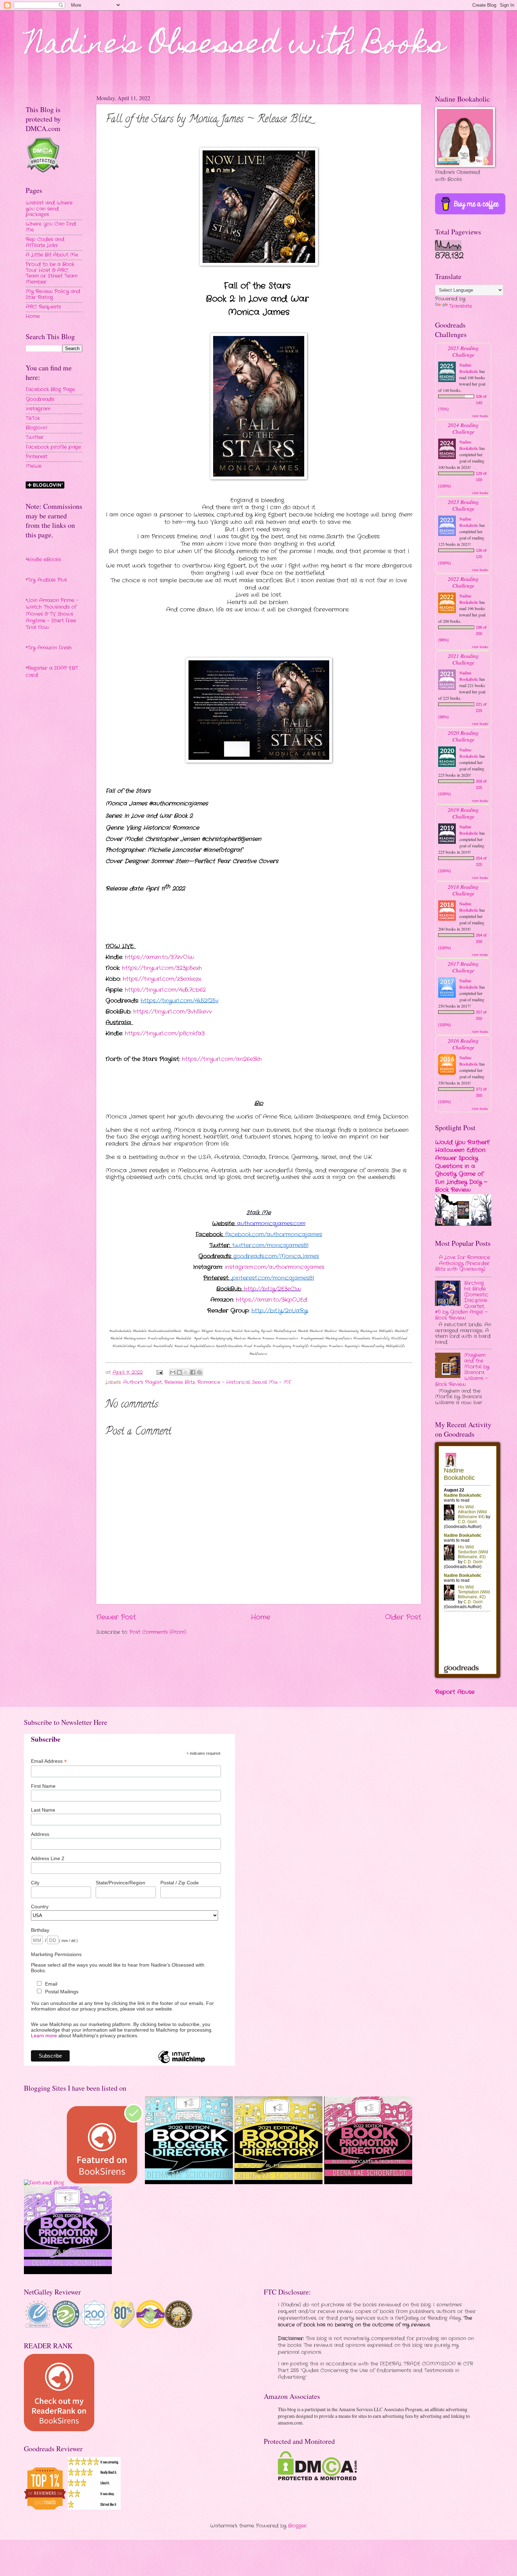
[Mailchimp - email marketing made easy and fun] (181, 2063)
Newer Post (116, 1617)
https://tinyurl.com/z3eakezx (162, 979)
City (35, 1883)
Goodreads (40, 399)
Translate (461, 306)
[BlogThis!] (179, 1372)
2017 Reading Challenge (463, 967)
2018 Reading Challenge (463, 890)
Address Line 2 (48, 1858)
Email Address (49, 1761)
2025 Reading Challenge (463, 351)
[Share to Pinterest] (199, 1372)
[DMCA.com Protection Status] (317, 2479)
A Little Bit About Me (52, 255)
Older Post (403, 1617)
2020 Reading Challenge (463, 736)
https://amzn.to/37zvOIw (159, 957)
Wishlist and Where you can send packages (49, 209)
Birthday (40, 1930)
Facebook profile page (53, 447)
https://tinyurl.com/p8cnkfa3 (165, 1033)
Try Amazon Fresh (50, 648)
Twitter (35, 437)
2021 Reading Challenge (463, 659)
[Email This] (173, 1372)
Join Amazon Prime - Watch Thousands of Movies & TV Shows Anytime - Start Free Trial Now (52, 614)
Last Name (43, 1810)
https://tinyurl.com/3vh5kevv (173, 1012)
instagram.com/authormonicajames (275, 1267)
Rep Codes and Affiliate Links (45, 242)
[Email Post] (160, 1373)
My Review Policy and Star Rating (53, 295)
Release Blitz (180, 1382)
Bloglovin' (36, 428)
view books (480, 416)
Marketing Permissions (56, 1954)
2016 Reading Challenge (463, 1044)
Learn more (44, 2035)
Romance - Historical (224, 1382)
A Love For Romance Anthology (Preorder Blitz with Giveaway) (462, 1263)
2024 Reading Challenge (463, 428)
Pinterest (37, 457)
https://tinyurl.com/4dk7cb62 (165, 990)
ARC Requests (43, 307)
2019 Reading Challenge (463, 813)
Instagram (38, 409)
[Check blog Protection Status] (43, 172)
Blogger (297, 2526)
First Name (43, 1786)
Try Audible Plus (47, 580)
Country (40, 1907)
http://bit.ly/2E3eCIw (273, 1289)
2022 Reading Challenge (463, 582)
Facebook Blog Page (50, 390)
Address (40, 1834)
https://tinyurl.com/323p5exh (162, 968)
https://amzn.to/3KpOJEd (272, 1300)
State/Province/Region (120, 1883)
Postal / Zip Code (180, 1883)
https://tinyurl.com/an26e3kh (222, 1059)
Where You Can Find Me (51, 227)
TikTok (33, 418)
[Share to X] (186, 1372)
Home (260, 1617)
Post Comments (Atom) (158, 1632)
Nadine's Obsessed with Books (235, 46)
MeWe (34, 466)
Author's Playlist (142, 1382)
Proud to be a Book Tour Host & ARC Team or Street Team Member (52, 273)
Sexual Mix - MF (272, 1382)
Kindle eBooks (44, 560)
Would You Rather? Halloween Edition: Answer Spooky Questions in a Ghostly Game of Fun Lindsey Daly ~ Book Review (462, 1166)
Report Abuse (455, 1692)
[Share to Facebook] (193, 1372)
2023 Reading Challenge (463, 505)
